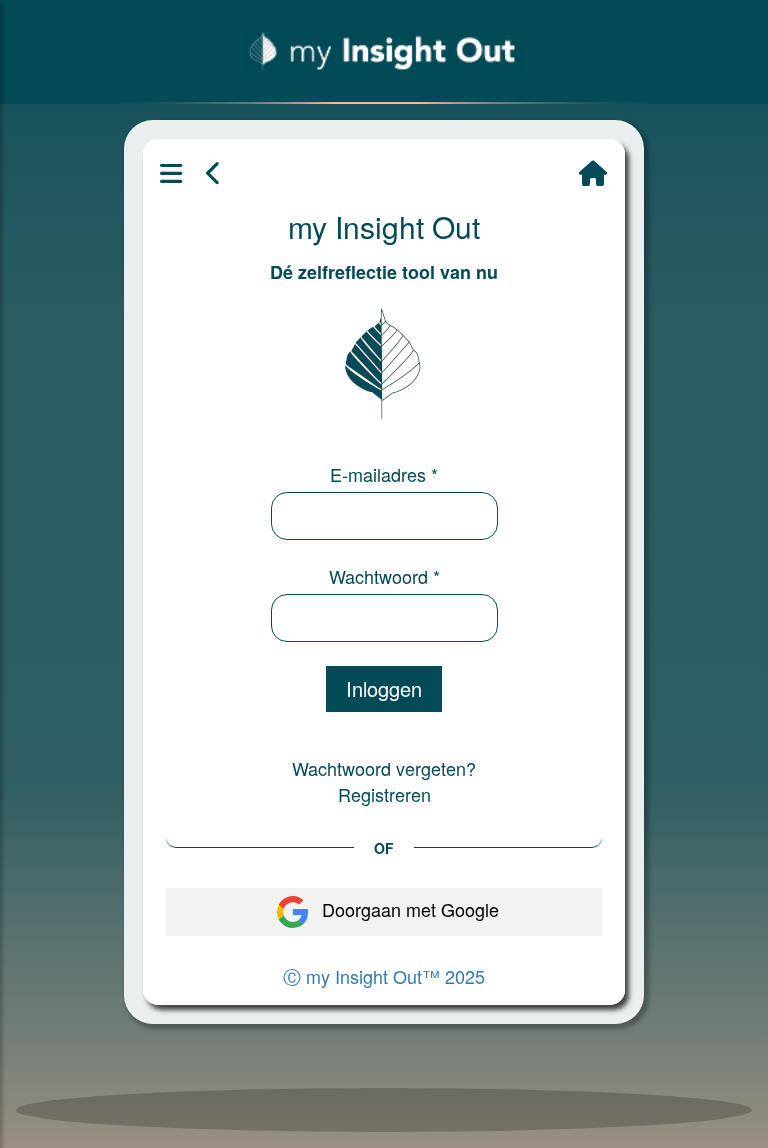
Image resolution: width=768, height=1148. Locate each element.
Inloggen (384, 688)
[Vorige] (214, 174)
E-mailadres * (384, 474)
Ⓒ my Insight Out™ (384, 976)
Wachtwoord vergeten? (384, 768)
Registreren (384, 794)
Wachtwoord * (384, 576)
